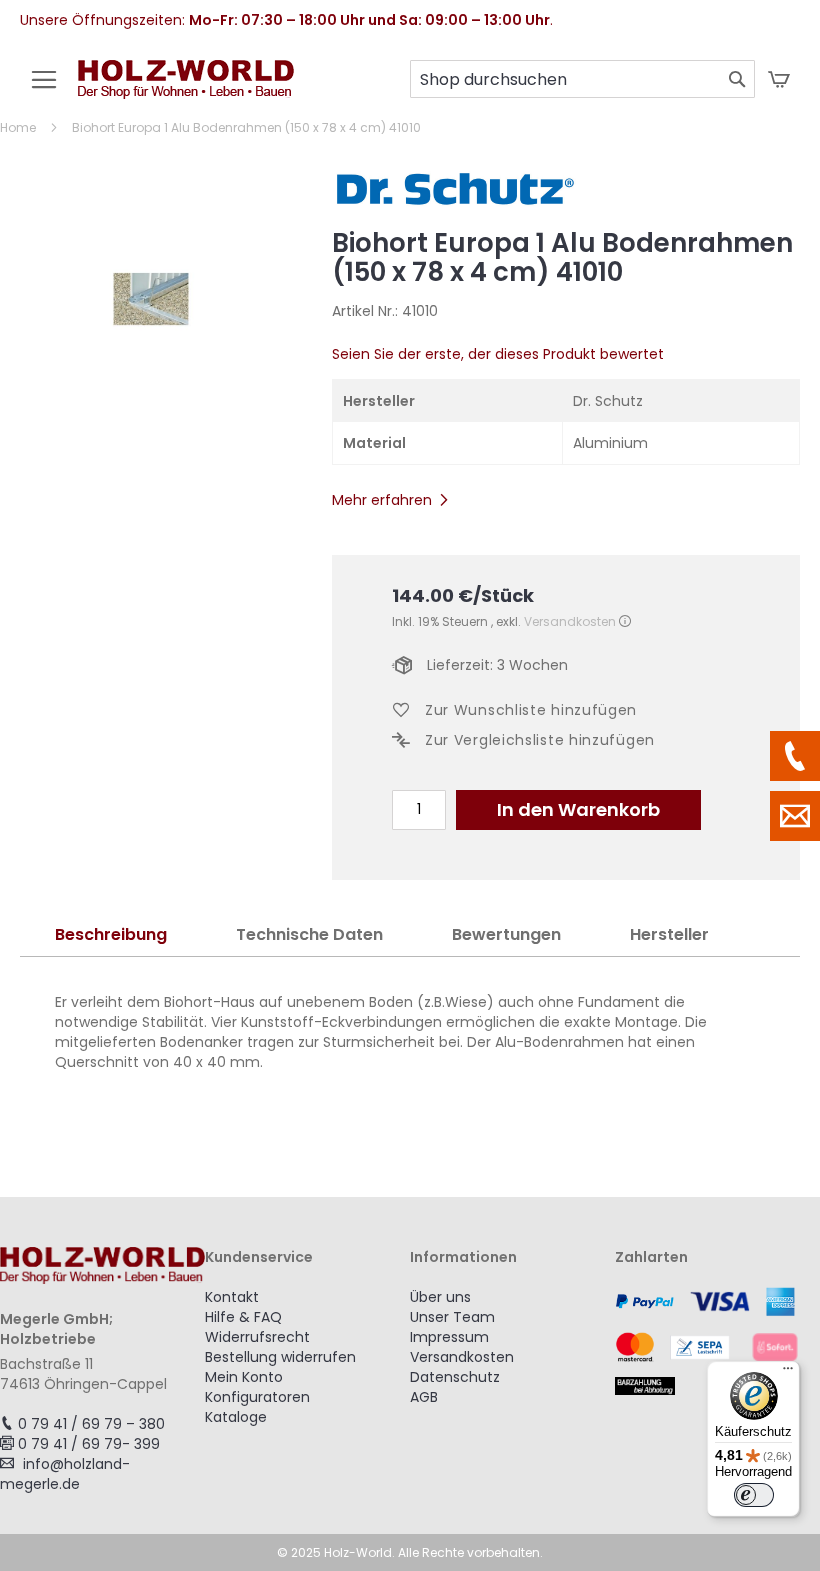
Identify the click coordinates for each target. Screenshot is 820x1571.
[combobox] (582, 79)
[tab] (111, 935)
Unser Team (452, 1317)
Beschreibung (111, 934)
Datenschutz (455, 1377)
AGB (424, 1397)
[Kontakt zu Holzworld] (795, 816)
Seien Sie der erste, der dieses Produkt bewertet (498, 354)
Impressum (449, 1337)
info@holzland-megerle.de (65, 1474)
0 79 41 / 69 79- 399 (89, 1444)
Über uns (440, 1297)
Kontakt (232, 1297)
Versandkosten (570, 621)
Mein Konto (244, 1377)
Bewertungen (506, 934)
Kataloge (236, 1417)
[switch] (754, 1495)
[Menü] (788, 1373)
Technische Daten (309, 934)
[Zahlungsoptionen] (717, 1341)
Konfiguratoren (257, 1397)
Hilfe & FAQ (243, 1317)
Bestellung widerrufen (280, 1357)
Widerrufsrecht (257, 1337)
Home (18, 127)
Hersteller (669, 934)
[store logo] (186, 89)
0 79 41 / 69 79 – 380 (91, 1424)
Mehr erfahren (382, 500)
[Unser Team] (795, 756)
